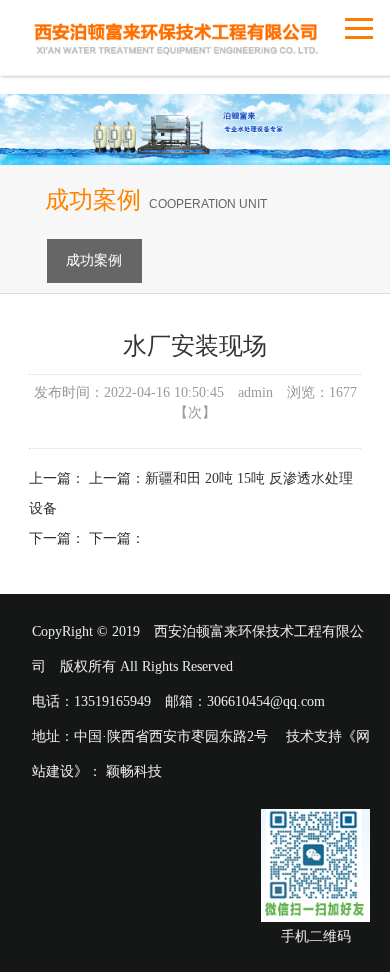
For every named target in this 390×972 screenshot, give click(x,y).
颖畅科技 (134, 771)
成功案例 (94, 260)
